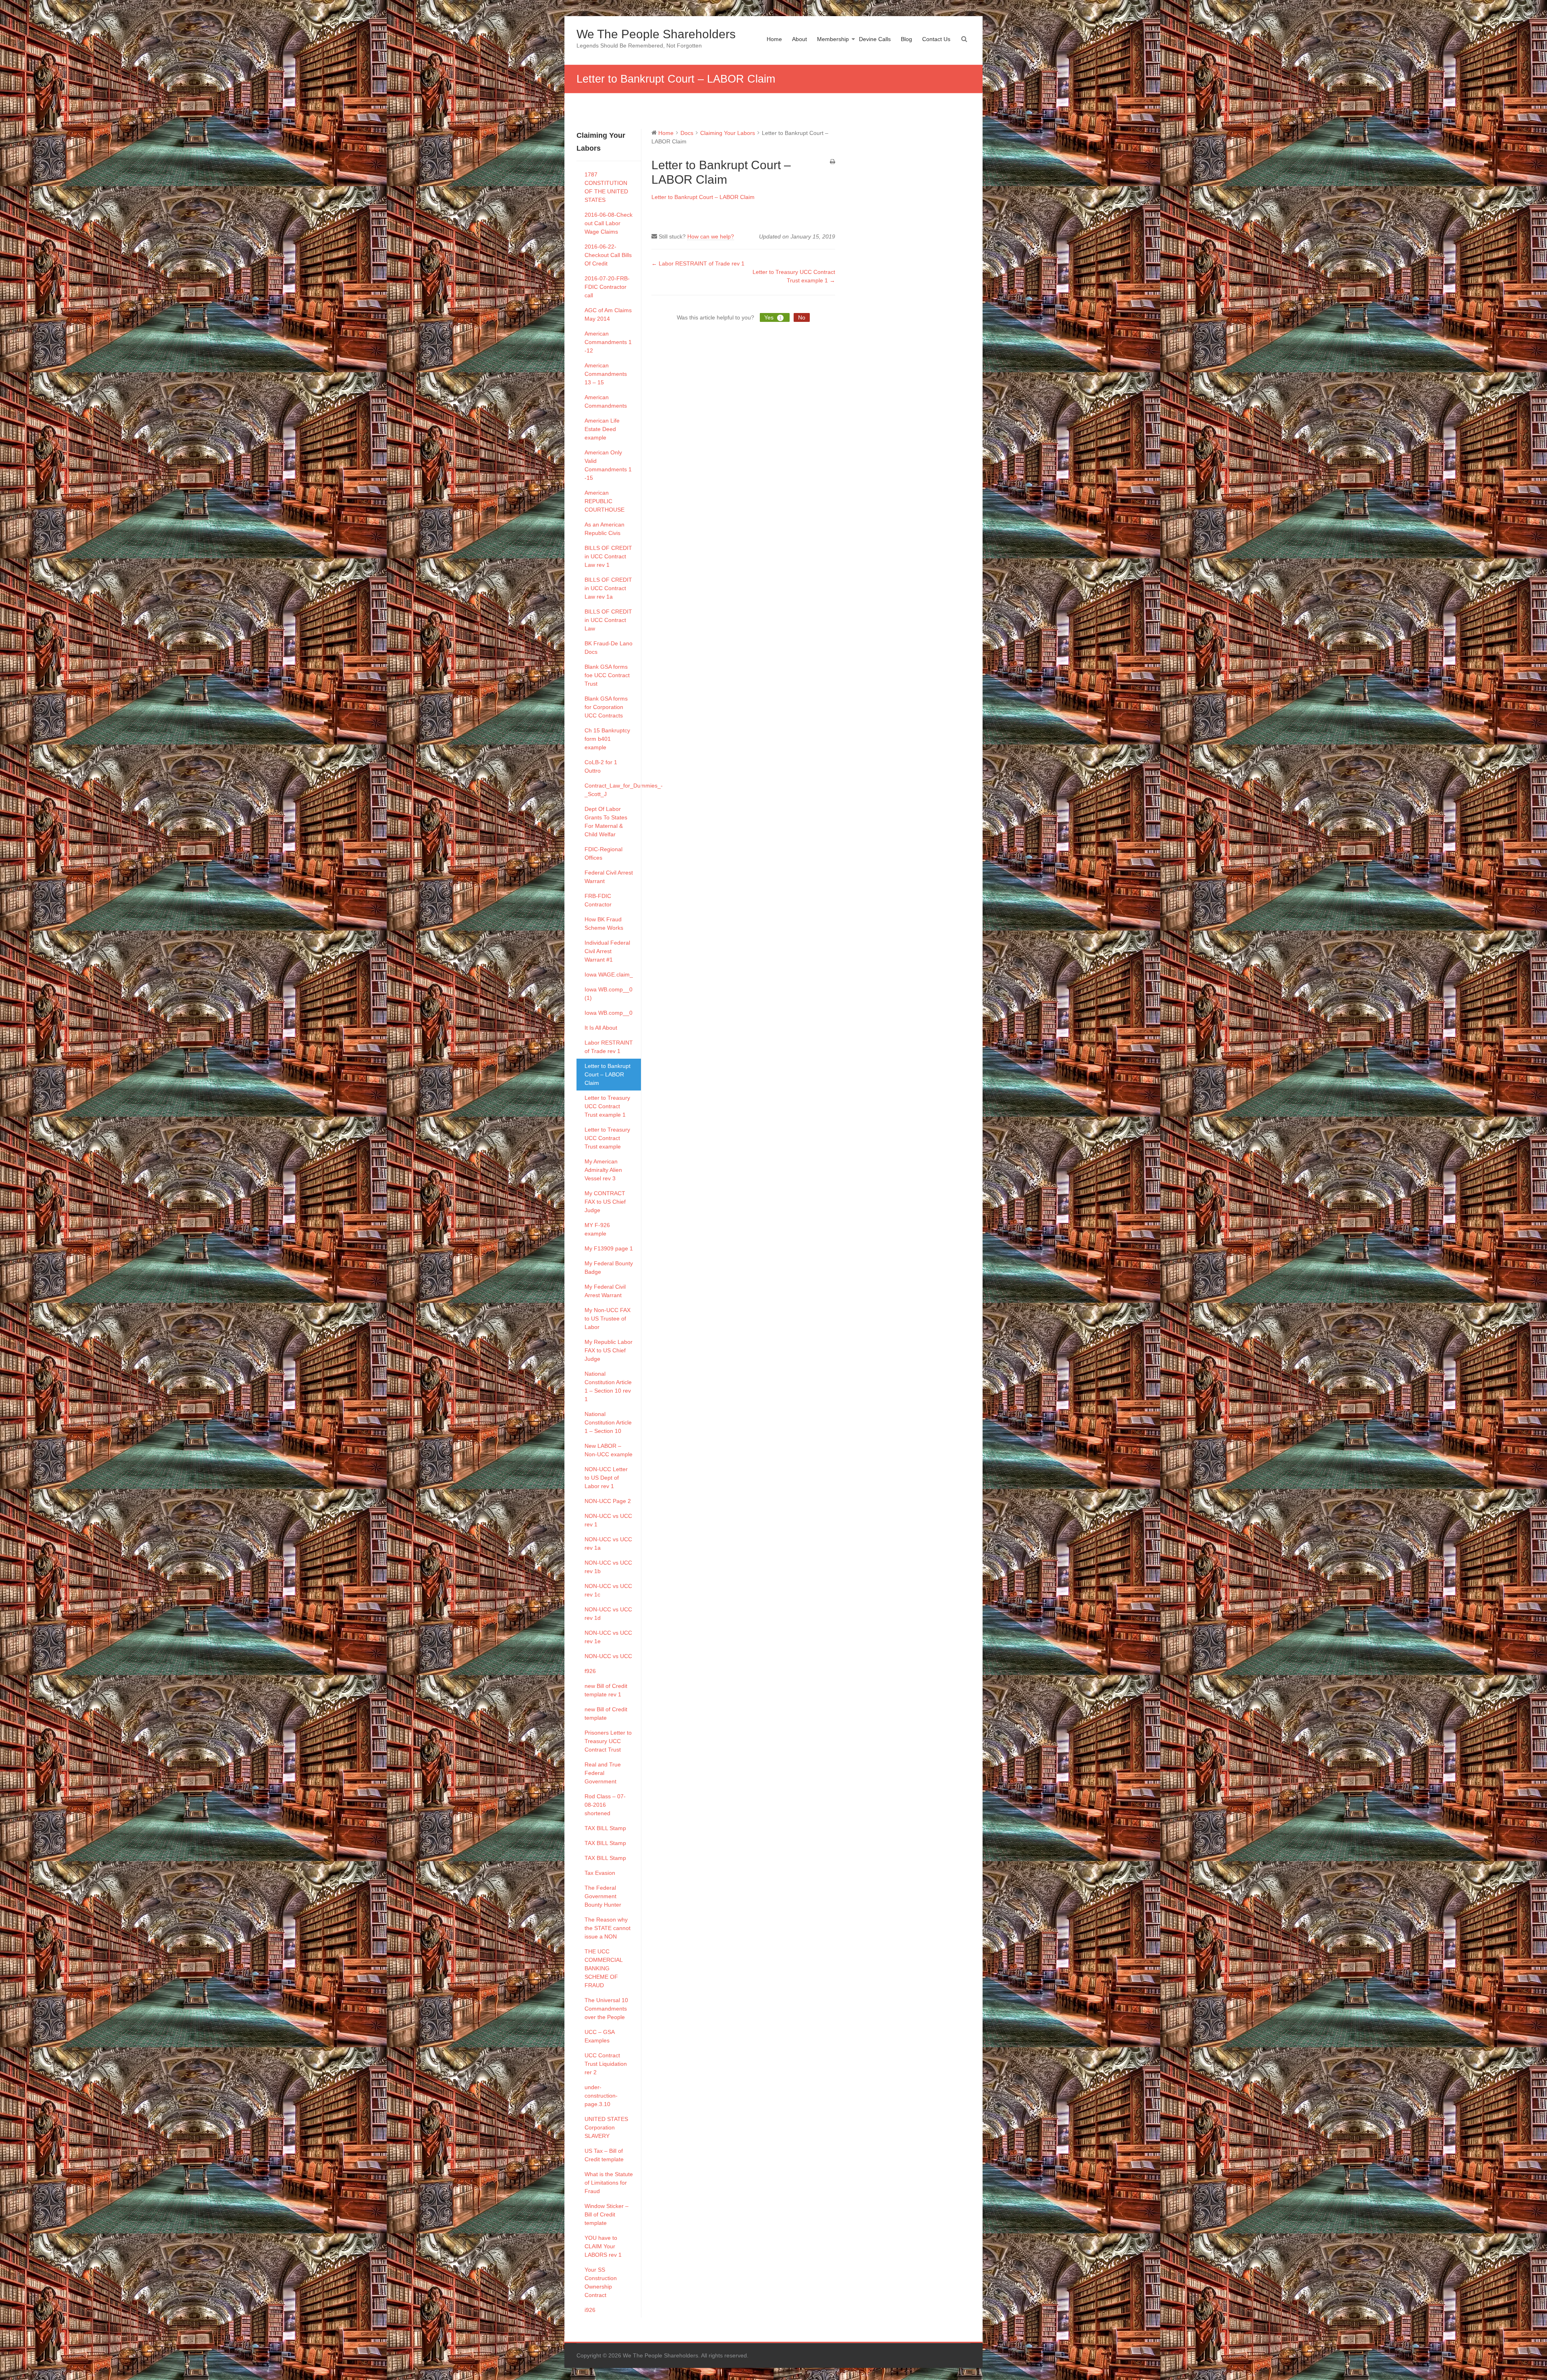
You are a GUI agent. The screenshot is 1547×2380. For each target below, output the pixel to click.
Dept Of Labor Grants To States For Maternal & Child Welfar (606, 822)
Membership (833, 39)
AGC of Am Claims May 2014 (608, 314)
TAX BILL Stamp (605, 1828)
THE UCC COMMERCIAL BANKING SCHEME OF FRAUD (603, 1968)
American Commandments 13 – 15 (606, 374)
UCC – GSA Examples (599, 2036)
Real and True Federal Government (603, 1773)
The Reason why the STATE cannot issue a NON (608, 1928)
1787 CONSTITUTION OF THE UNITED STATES (606, 187)
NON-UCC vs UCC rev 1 (608, 1520)
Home (774, 39)
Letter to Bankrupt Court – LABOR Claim (608, 1074)
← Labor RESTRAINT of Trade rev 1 (698, 263)
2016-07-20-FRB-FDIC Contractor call (607, 287)
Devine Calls (875, 39)
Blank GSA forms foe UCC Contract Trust (607, 675)
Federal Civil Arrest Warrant (609, 877)
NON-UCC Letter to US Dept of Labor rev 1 (606, 1478)
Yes (773, 317)
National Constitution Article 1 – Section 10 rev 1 (608, 1386)
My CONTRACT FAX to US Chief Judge (605, 1202)
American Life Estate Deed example (602, 429)
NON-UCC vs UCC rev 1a (608, 1543)
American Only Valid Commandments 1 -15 (608, 465)
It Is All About (601, 1028)
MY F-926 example (597, 1229)
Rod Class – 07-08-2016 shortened (605, 1805)
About (799, 39)
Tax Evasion (600, 1873)
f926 (590, 1671)
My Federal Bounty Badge (609, 1268)
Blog (906, 39)
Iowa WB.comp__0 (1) (609, 994)
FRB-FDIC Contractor (598, 900)
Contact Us (936, 39)
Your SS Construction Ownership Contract (601, 2282)
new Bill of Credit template (606, 1713)
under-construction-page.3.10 (601, 2096)
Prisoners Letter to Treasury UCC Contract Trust (608, 1741)
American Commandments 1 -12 (608, 342)
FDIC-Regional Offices (603, 853)
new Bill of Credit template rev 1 (606, 1690)
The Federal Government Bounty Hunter (603, 1896)
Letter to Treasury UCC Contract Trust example (607, 1138)
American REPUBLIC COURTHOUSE (604, 501)
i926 (590, 2310)
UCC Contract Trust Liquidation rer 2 (606, 2064)
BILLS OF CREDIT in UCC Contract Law (608, 620)
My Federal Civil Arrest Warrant (605, 1291)
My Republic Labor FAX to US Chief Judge (609, 1350)
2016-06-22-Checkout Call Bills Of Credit (608, 255)
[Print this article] (833, 162)
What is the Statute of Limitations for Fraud (609, 2183)
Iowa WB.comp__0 (609, 1013)
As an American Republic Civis (604, 529)
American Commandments (606, 401)
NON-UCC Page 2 (608, 1501)
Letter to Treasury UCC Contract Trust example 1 (607, 1106)
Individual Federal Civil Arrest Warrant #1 (607, 951)
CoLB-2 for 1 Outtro (601, 766)
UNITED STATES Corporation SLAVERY (606, 2127)
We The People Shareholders (656, 34)
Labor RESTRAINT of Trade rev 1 (609, 1047)
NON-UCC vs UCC (608, 1656)
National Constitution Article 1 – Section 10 (608, 1422)
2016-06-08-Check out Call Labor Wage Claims (609, 223)
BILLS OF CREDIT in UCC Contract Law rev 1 (608, 556)
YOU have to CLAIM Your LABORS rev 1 (603, 2246)
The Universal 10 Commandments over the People (606, 2009)
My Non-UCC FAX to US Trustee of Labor (608, 1319)
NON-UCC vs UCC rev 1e (608, 1637)
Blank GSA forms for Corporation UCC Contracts (606, 707)
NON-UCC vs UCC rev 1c (608, 1590)
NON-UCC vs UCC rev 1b (608, 1567)
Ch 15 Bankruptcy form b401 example (607, 739)
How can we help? (711, 236)
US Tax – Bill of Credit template (604, 2155)
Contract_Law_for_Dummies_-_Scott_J (613, 790)
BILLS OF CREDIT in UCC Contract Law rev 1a (608, 588)
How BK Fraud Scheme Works (604, 924)
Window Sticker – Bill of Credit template (607, 2214)
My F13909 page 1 (609, 1248)
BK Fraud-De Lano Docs (609, 648)
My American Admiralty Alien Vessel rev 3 (603, 1170)
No (802, 317)
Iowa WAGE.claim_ (609, 974)
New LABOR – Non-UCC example (609, 1450)
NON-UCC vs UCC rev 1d (608, 1614)
